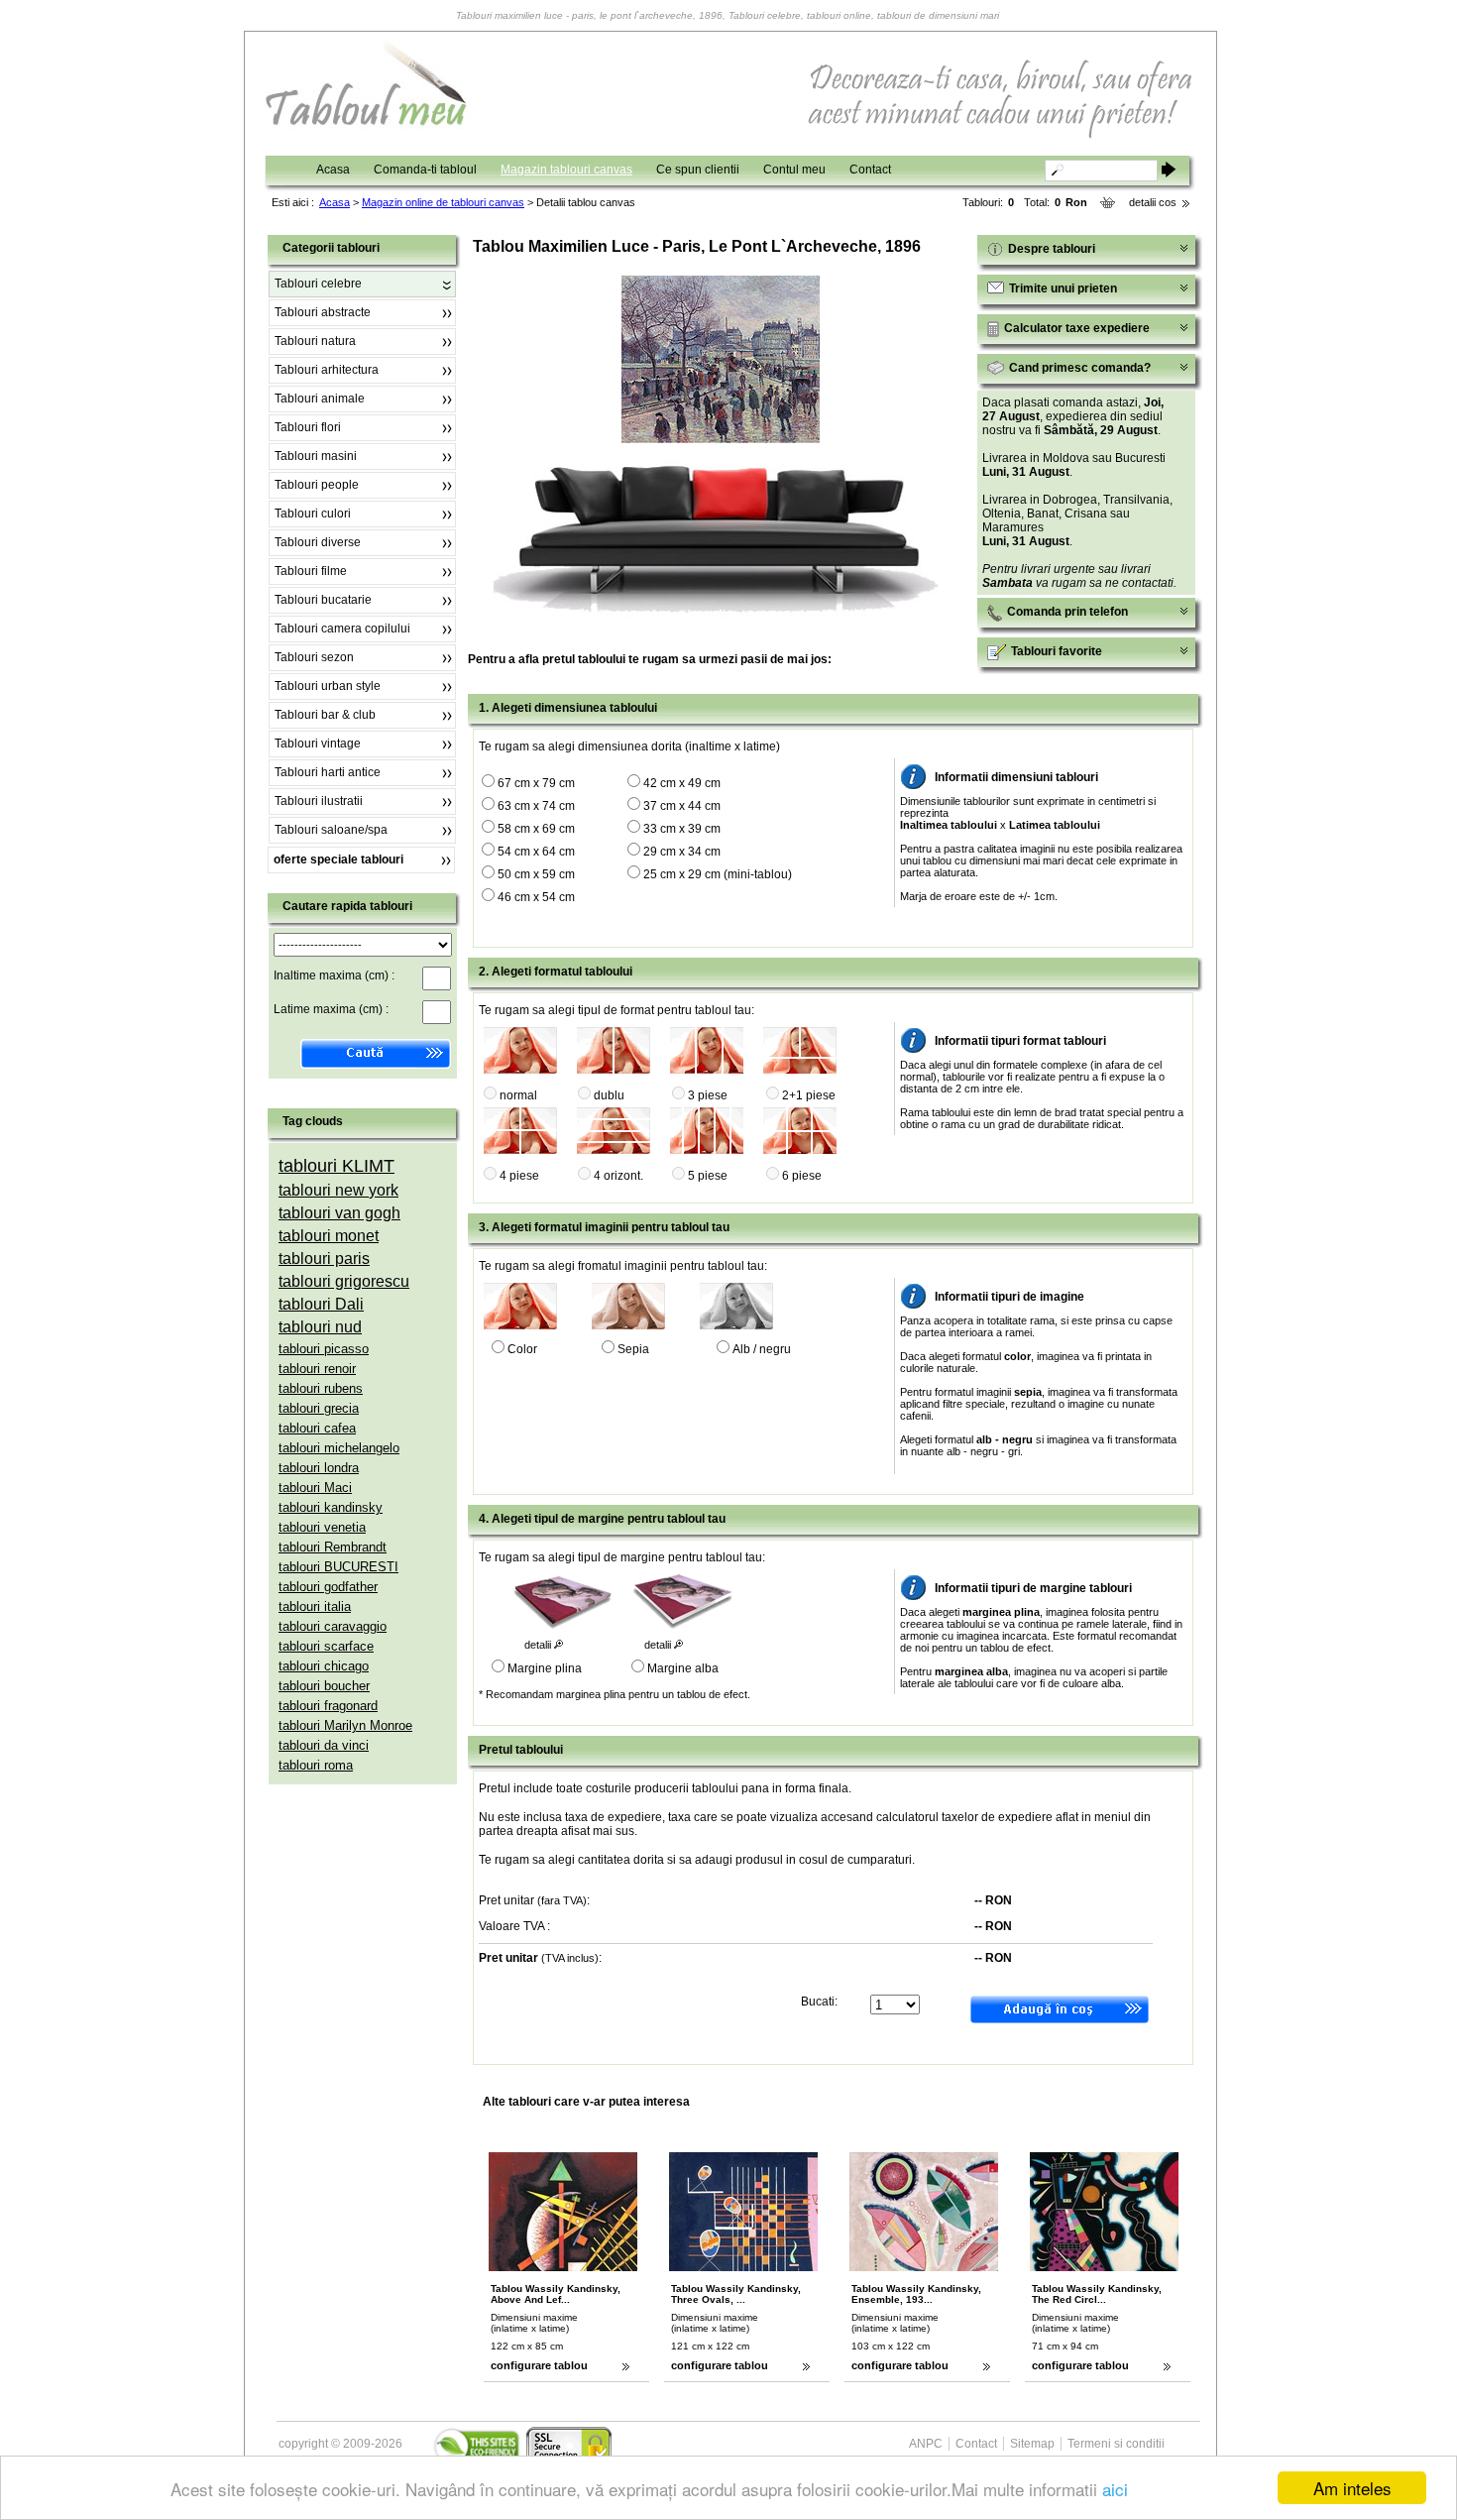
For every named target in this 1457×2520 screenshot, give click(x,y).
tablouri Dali (321, 1304)
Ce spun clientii (698, 170)
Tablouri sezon (314, 657)
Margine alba (683, 1668)
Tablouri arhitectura (327, 370)
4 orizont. (618, 1176)
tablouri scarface (326, 1646)
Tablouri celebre (318, 284)
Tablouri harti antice (328, 772)
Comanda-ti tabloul (425, 170)
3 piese (708, 1095)
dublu (609, 1095)
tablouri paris (324, 1259)
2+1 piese (809, 1095)
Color (522, 1349)
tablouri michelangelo (339, 1448)
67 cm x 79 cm (536, 783)
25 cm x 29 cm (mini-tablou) (718, 874)
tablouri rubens (321, 1388)
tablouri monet (329, 1236)
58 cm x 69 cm (536, 829)
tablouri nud (320, 1327)
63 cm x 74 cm (536, 806)
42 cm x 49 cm (682, 783)
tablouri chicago (324, 1666)
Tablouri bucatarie (323, 600)
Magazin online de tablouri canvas (443, 202)
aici (1115, 2489)
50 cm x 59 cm (536, 874)
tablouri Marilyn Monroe (345, 1725)
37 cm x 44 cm (682, 806)
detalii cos (1153, 202)
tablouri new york (338, 1190)
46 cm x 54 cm (536, 897)
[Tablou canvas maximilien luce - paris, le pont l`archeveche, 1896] (721, 439)
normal (518, 1095)
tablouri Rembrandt (333, 1547)
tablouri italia (315, 1606)
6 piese (802, 1176)
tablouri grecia (319, 1408)
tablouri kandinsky (331, 1507)
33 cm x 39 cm (682, 829)
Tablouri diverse (318, 542)
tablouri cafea (317, 1428)
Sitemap (1032, 2444)
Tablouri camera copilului (342, 629)
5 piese (708, 1176)
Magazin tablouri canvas (566, 170)
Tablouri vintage (318, 744)
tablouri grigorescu (344, 1281)
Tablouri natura (315, 341)
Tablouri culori (313, 514)
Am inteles (1352, 2488)
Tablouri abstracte (323, 312)
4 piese (519, 1176)
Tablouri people (317, 485)
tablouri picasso (324, 1349)
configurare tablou (539, 2365)
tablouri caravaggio (333, 1626)
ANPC (926, 2444)
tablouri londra (319, 1468)
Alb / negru (762, 1349)
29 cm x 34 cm (682, 852)
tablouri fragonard (328, 1706)
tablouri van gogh (339, 1213)
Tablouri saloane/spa (331, 830)
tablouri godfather (328, 1587)
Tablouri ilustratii (319, 801)
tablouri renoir (317, 1369)
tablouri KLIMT (336, 1166)
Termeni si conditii (1116, 2444)
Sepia (633, 1349)
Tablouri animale (320, 399)
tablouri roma (316, 1765)
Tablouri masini (316, 456)
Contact (870, 170)
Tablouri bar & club (325, 715)
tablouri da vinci (324, 1745)
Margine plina (545, 1668)
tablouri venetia (322, 1527)
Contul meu (794, 170)
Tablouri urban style (328, 686)
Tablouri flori (308, 427)
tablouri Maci (315, 1488)
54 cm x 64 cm (536, 852)
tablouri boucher (324, 1686)
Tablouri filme (311, 571)
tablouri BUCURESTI (338, 1567)
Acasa (333, 170)
